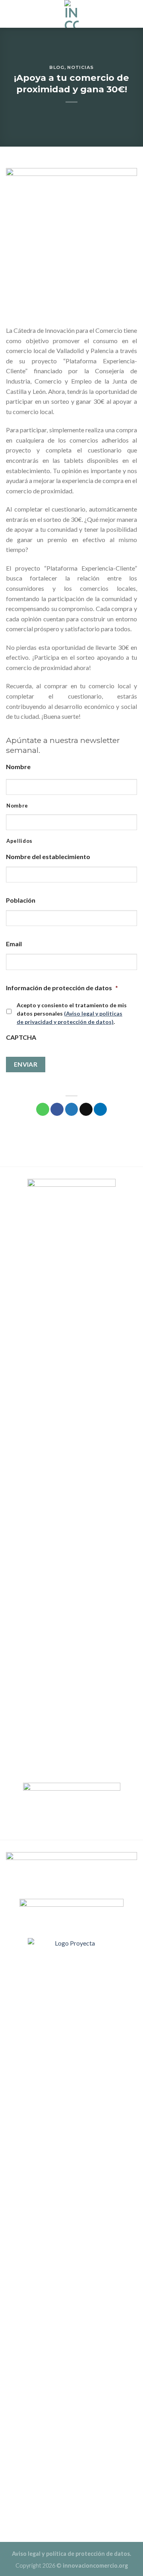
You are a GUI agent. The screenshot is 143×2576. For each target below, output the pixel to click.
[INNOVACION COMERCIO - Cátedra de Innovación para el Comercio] (71, 14)
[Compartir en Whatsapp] (43, 1109)
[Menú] (132, 14)
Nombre (17, 806)
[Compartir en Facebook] (57, 1109)
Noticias (80, 67)
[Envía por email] (86, 1109)
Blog (57, 67)
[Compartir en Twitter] (72, 1109)
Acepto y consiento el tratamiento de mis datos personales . (72, 1013)
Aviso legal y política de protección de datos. (71, 2554)
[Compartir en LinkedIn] (100, 1109)
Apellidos (19, 841)
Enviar (26, 1064)
